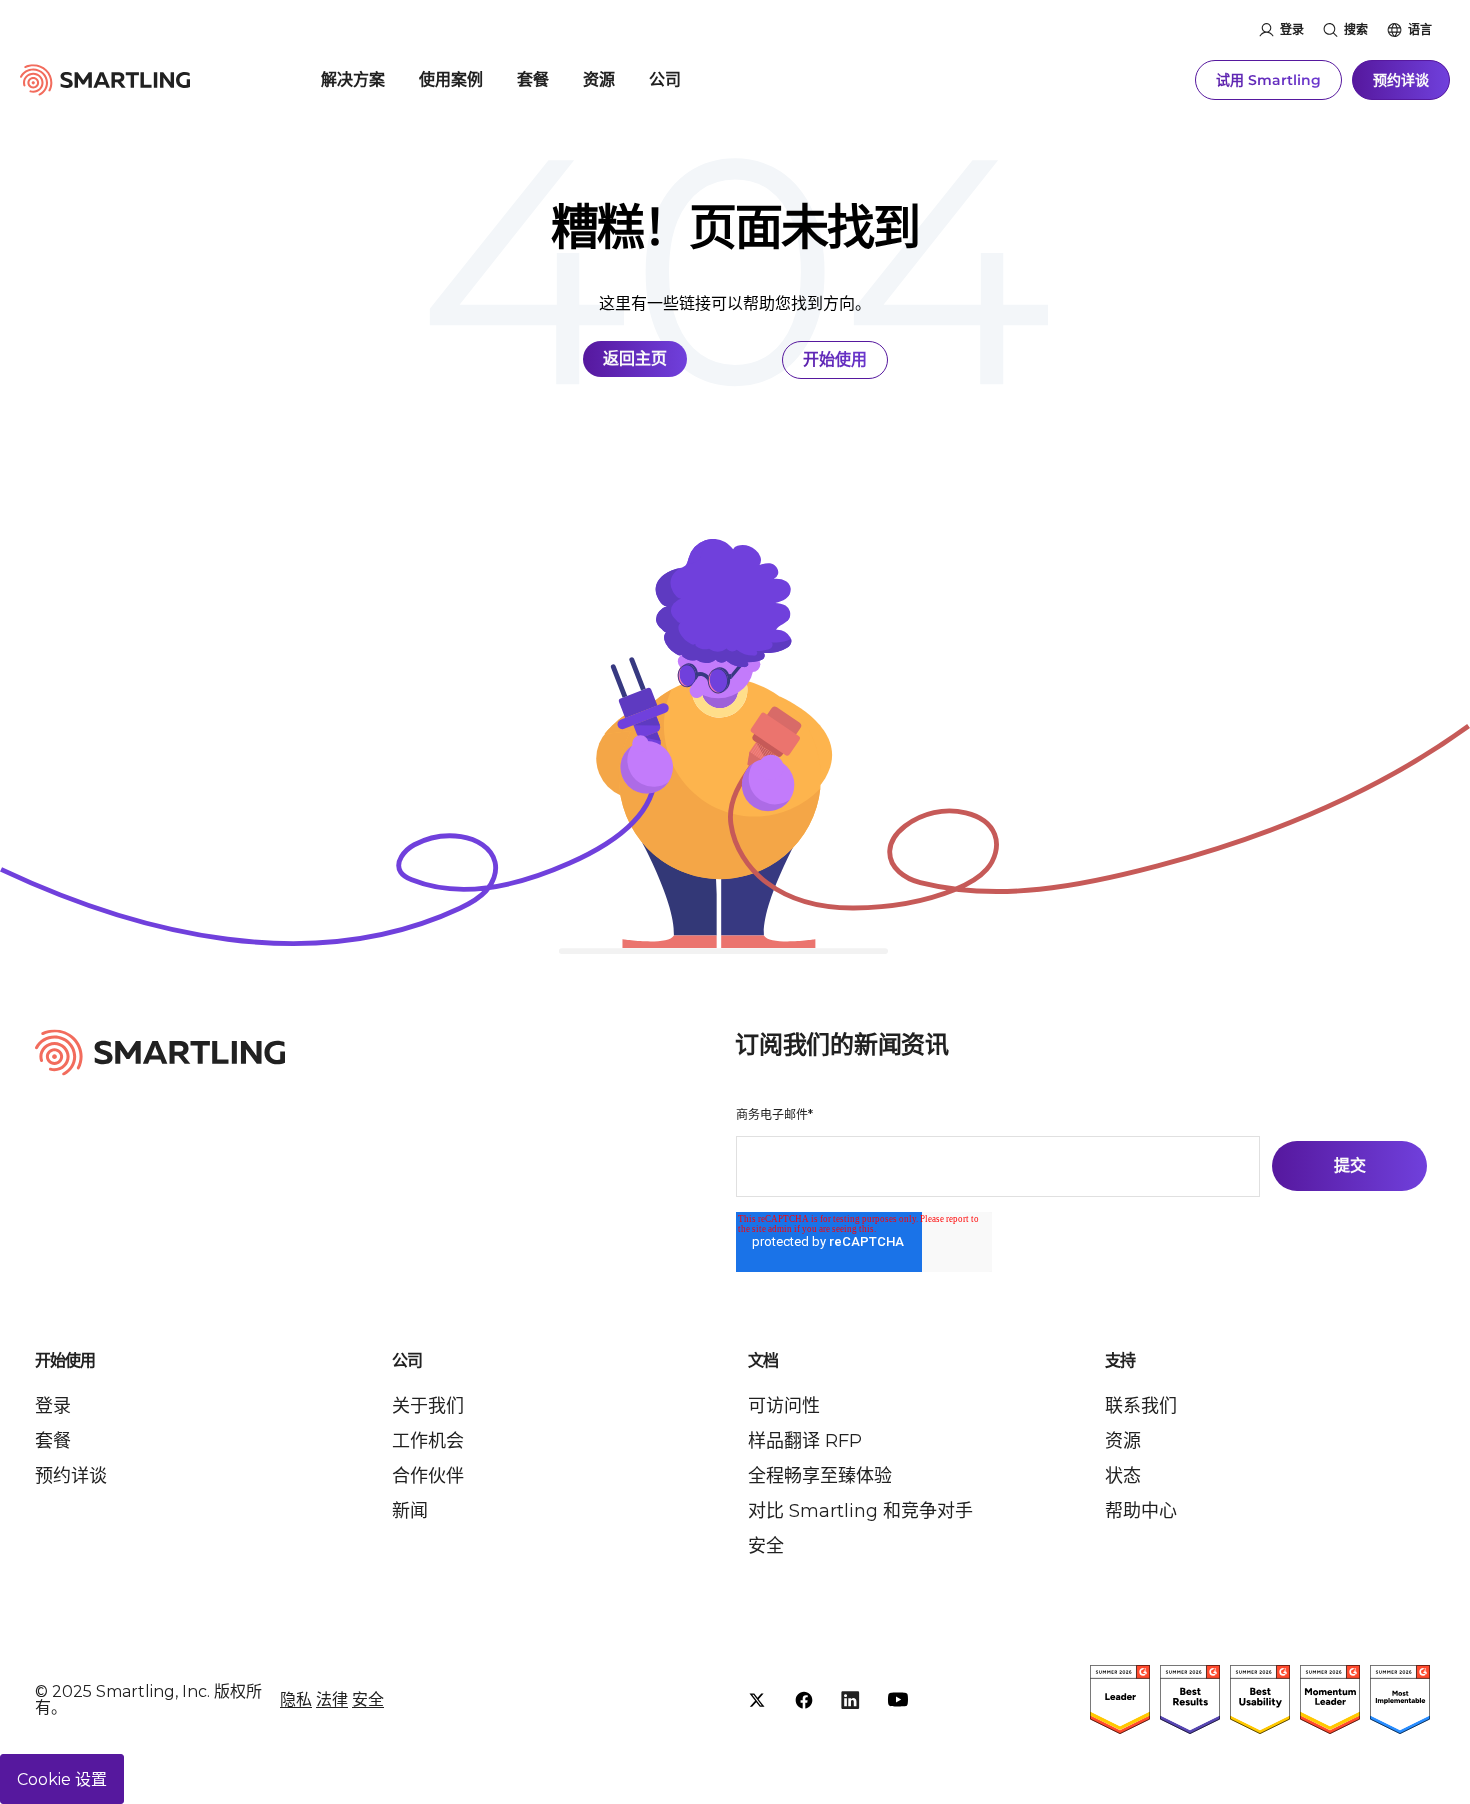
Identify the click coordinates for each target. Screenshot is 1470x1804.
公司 (665, 79)
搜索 (1356, 29)
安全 (766, 1546)
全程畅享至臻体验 (820, 1476)
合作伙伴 (428, 1476)
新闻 (410, 1511)
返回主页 (635, 358)
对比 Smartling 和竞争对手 (860, 1511)
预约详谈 (1401, 80)
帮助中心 (1141, 1511)
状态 (1123, 1476)
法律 (332, 1699)
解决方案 (353, 79)
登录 (1292, 29)
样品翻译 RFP (805, 1441)
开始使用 (835, 359)
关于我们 (428, 1406)
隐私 (296, 1699)
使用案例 (451, 79)
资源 (599, 79)
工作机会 (428, 1441)
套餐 (533, 79)
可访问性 (784, 1406)
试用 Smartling (1268, 80)
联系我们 (1141, 1406)
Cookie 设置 (62, 1779)
